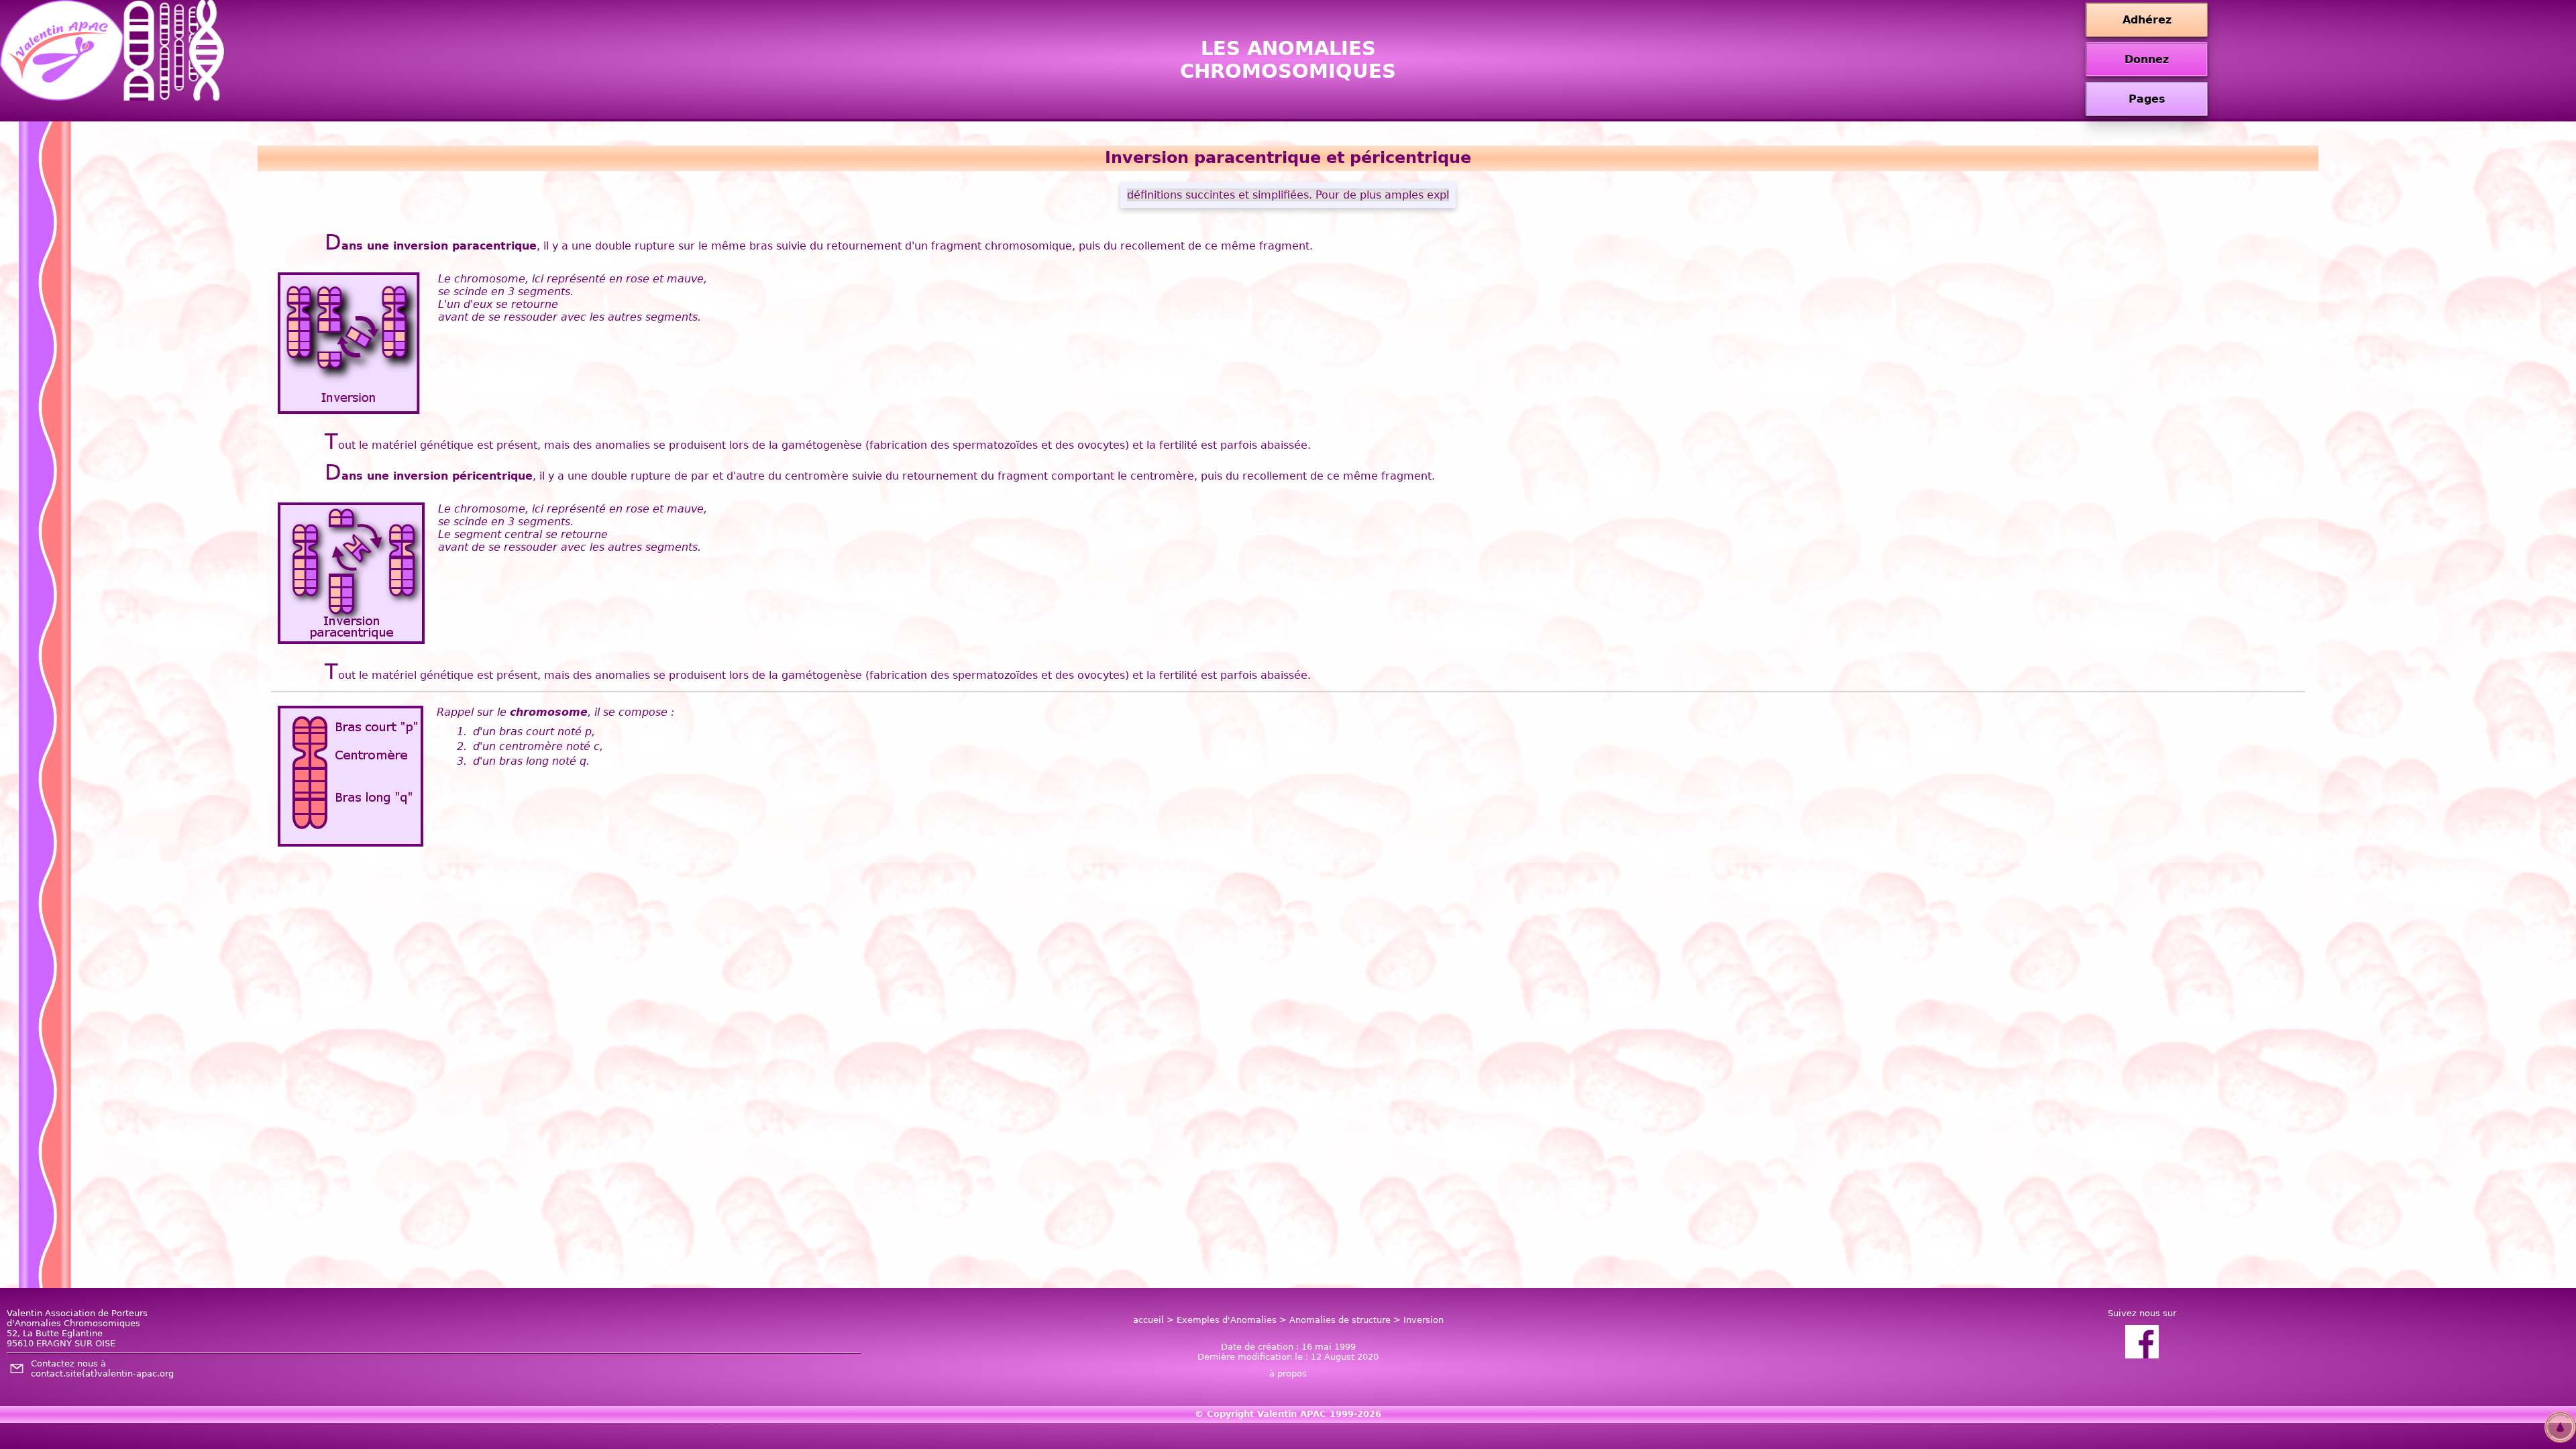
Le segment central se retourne (523, 534)
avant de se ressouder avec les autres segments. (570, 317)
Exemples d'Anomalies (1227, 1320)
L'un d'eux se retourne (498, 304)
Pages (2147, 99)
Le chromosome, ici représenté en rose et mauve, (573, 279)
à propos (1288, 1374)
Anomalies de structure (1340, 1320)
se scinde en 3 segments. (506, 291)
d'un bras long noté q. (531, 761)
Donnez (2147, 59)
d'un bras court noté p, (534, 732)
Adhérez (2147, 20)
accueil (1148, 1320)
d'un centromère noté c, (538, 746)
